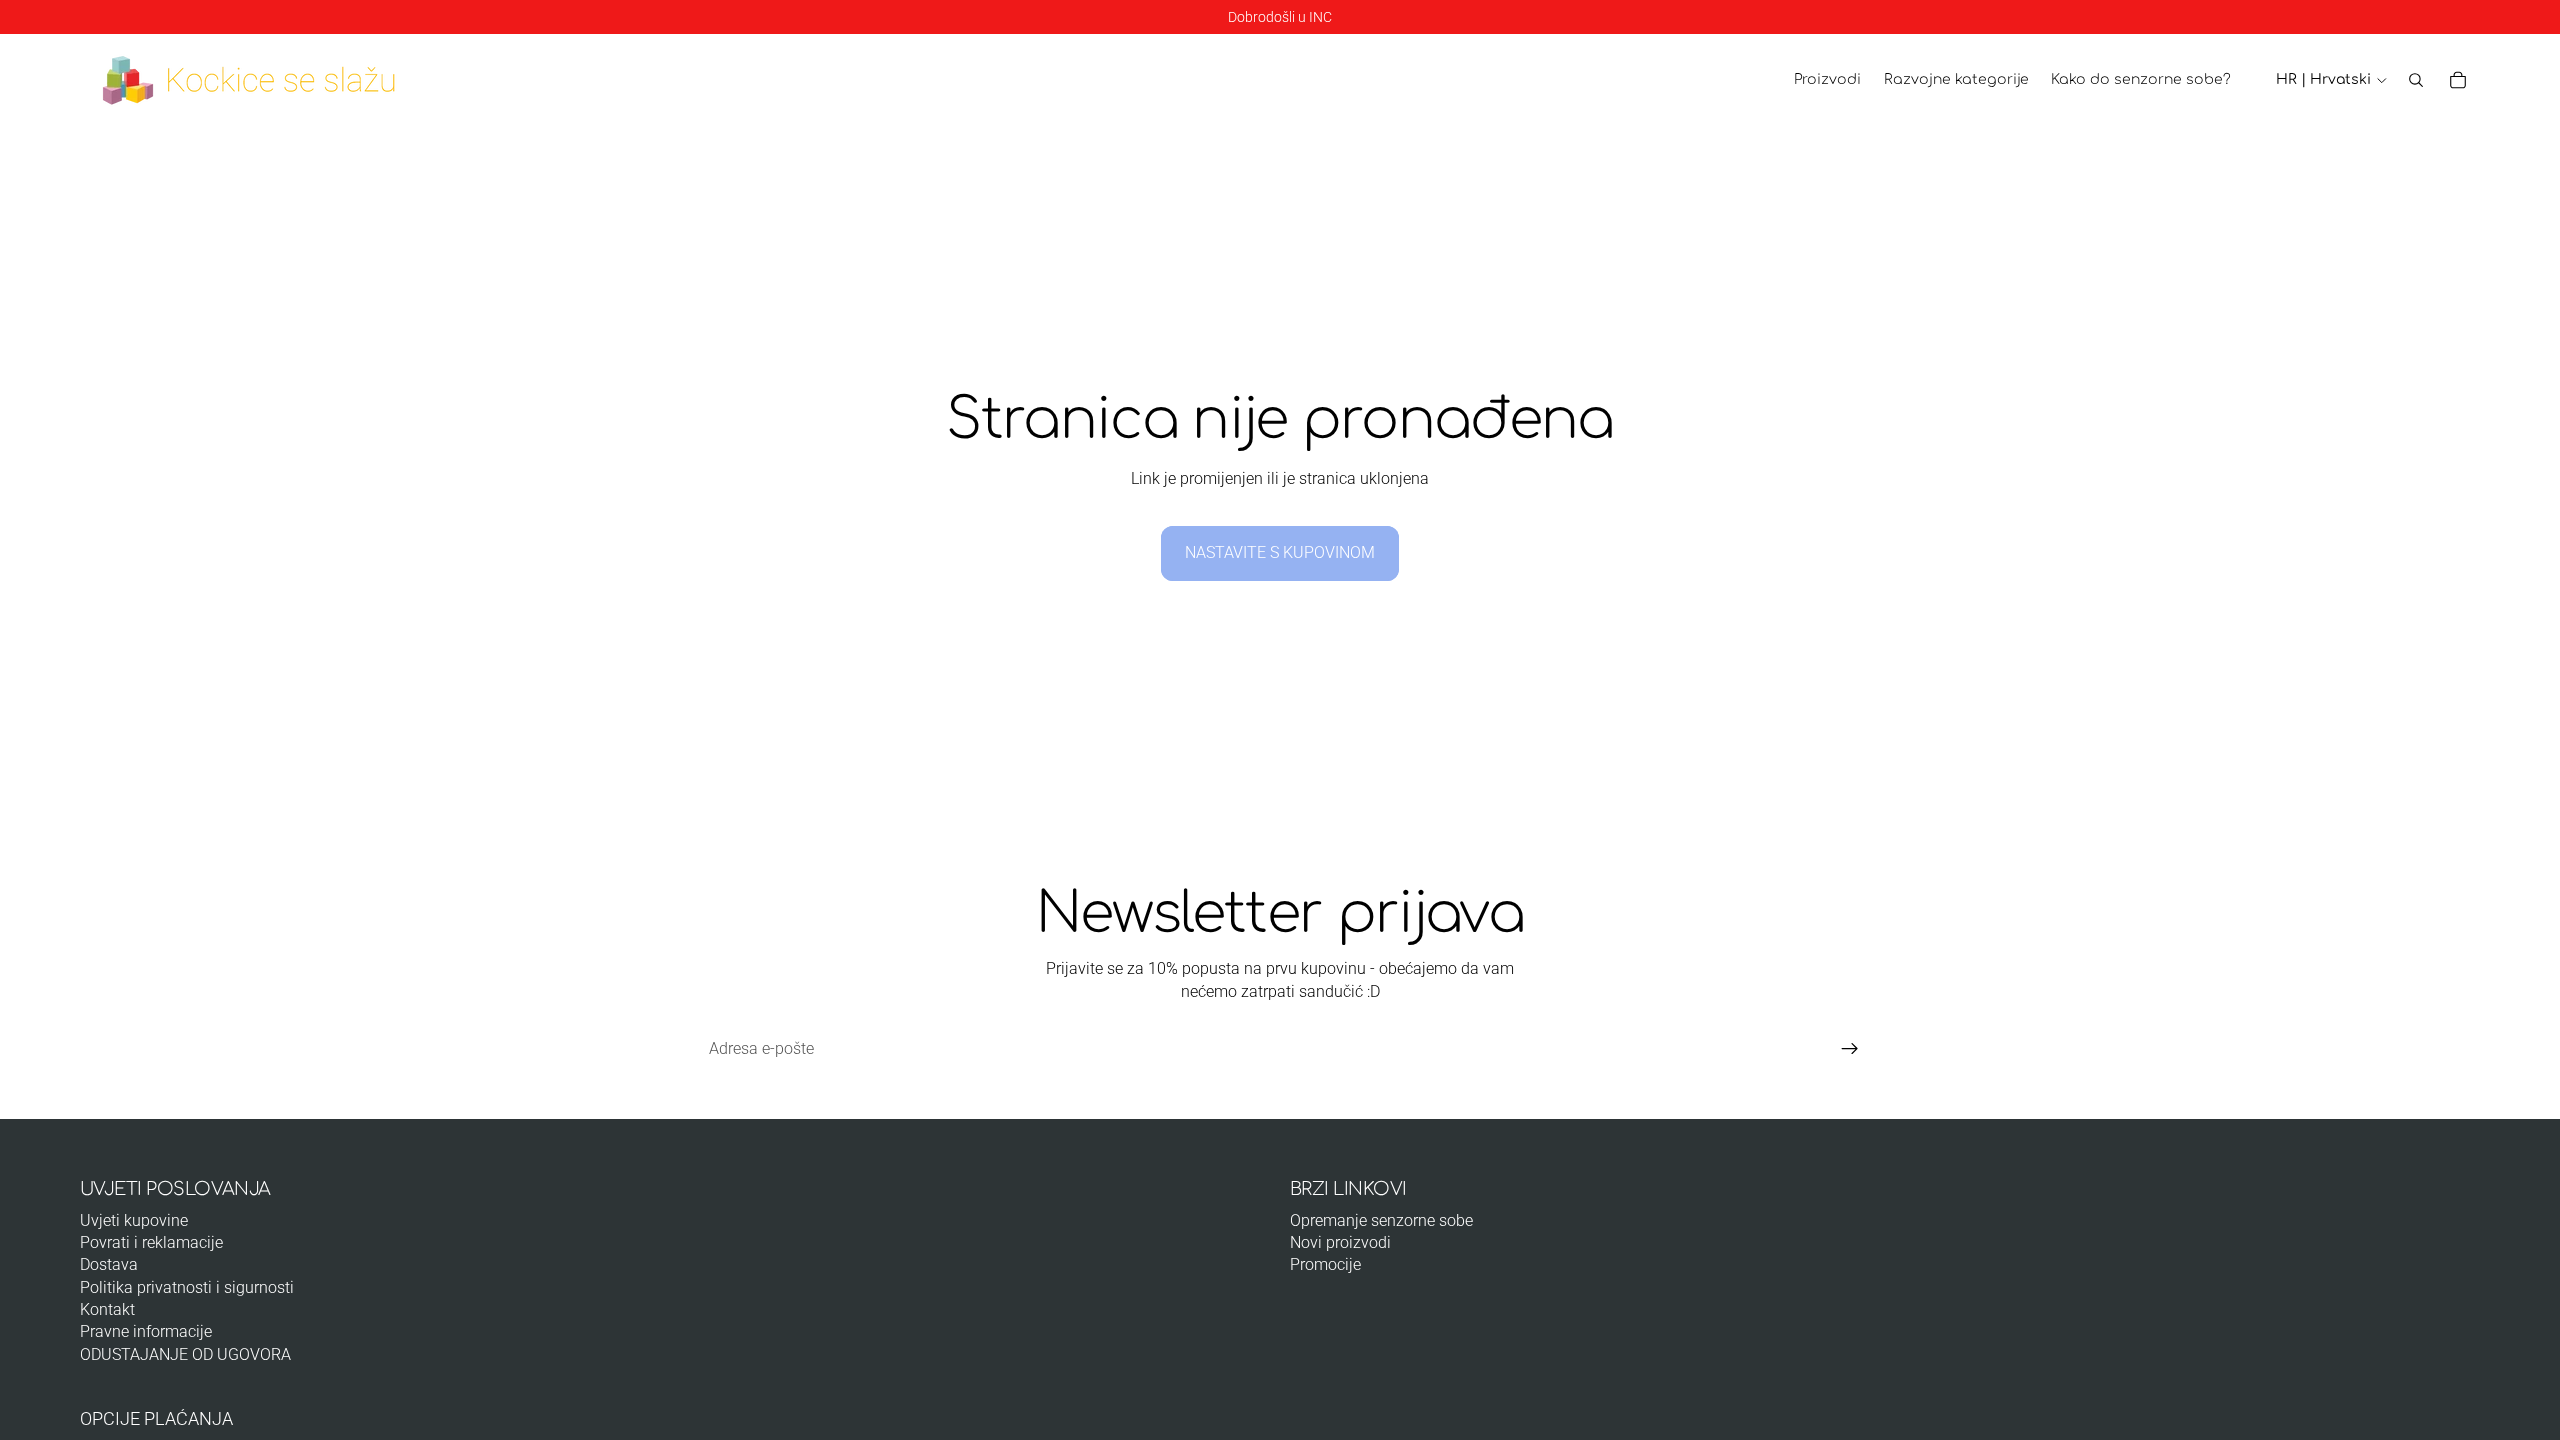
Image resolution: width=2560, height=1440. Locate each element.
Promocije (1325, 1264)
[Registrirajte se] (1850, 1049)
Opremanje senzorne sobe (1381, 1220)
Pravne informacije (146, 1331)
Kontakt (107, 1309)
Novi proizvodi (1340, 1242)
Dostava (109, 1264)
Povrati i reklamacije (151, 1242)
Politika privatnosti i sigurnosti (187, 1287)
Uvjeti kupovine (134, 1220)
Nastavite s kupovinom (1280, 552)
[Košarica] (2458, 80)
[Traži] (2416, 80)
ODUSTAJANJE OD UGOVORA (185, 1354)
